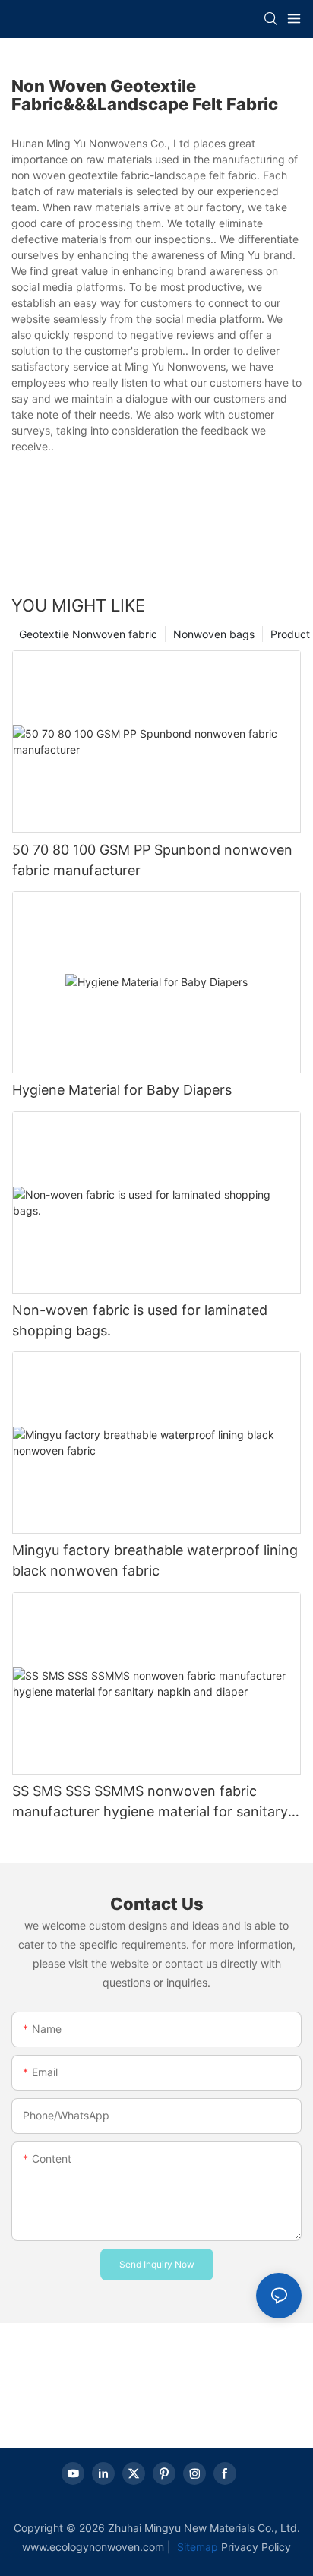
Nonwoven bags (214, 634)
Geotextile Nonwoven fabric (88, 634)
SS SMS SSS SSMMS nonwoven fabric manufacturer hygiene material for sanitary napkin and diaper (150, 1802)
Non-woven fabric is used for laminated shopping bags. (140, 1320)
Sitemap (196, 2547)
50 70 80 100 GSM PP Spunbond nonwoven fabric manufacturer (152, 860)
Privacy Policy (256, 2547)
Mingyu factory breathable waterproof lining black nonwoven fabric (155, 1560)
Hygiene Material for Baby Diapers (122, 1090)
